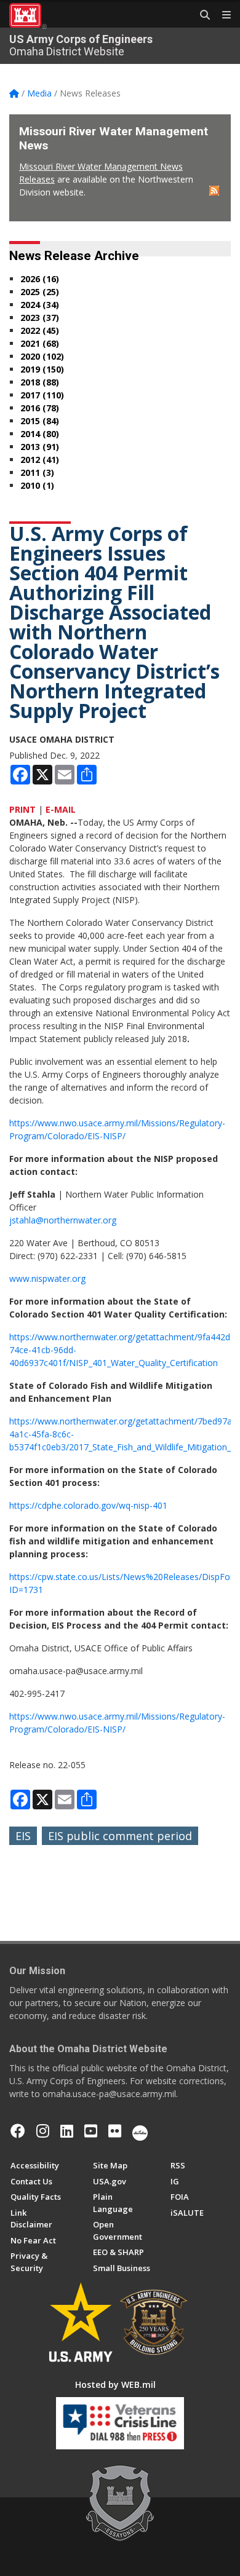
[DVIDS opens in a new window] (140, 2131)
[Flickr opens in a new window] (115, 2131)
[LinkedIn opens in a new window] (67, 2131)
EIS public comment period (120, 1836)
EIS (23, 1836)
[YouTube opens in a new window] (91, 2131)
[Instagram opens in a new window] (43, 2131)
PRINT (22, 809)
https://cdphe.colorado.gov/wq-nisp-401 (88, 1505)
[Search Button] (201, 15)
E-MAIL (61, 809)
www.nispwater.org (47, 1278)
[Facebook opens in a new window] (18, 2131)
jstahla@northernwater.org (63, 1220)
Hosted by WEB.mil (115, 2384)
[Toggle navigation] (222, 15)
